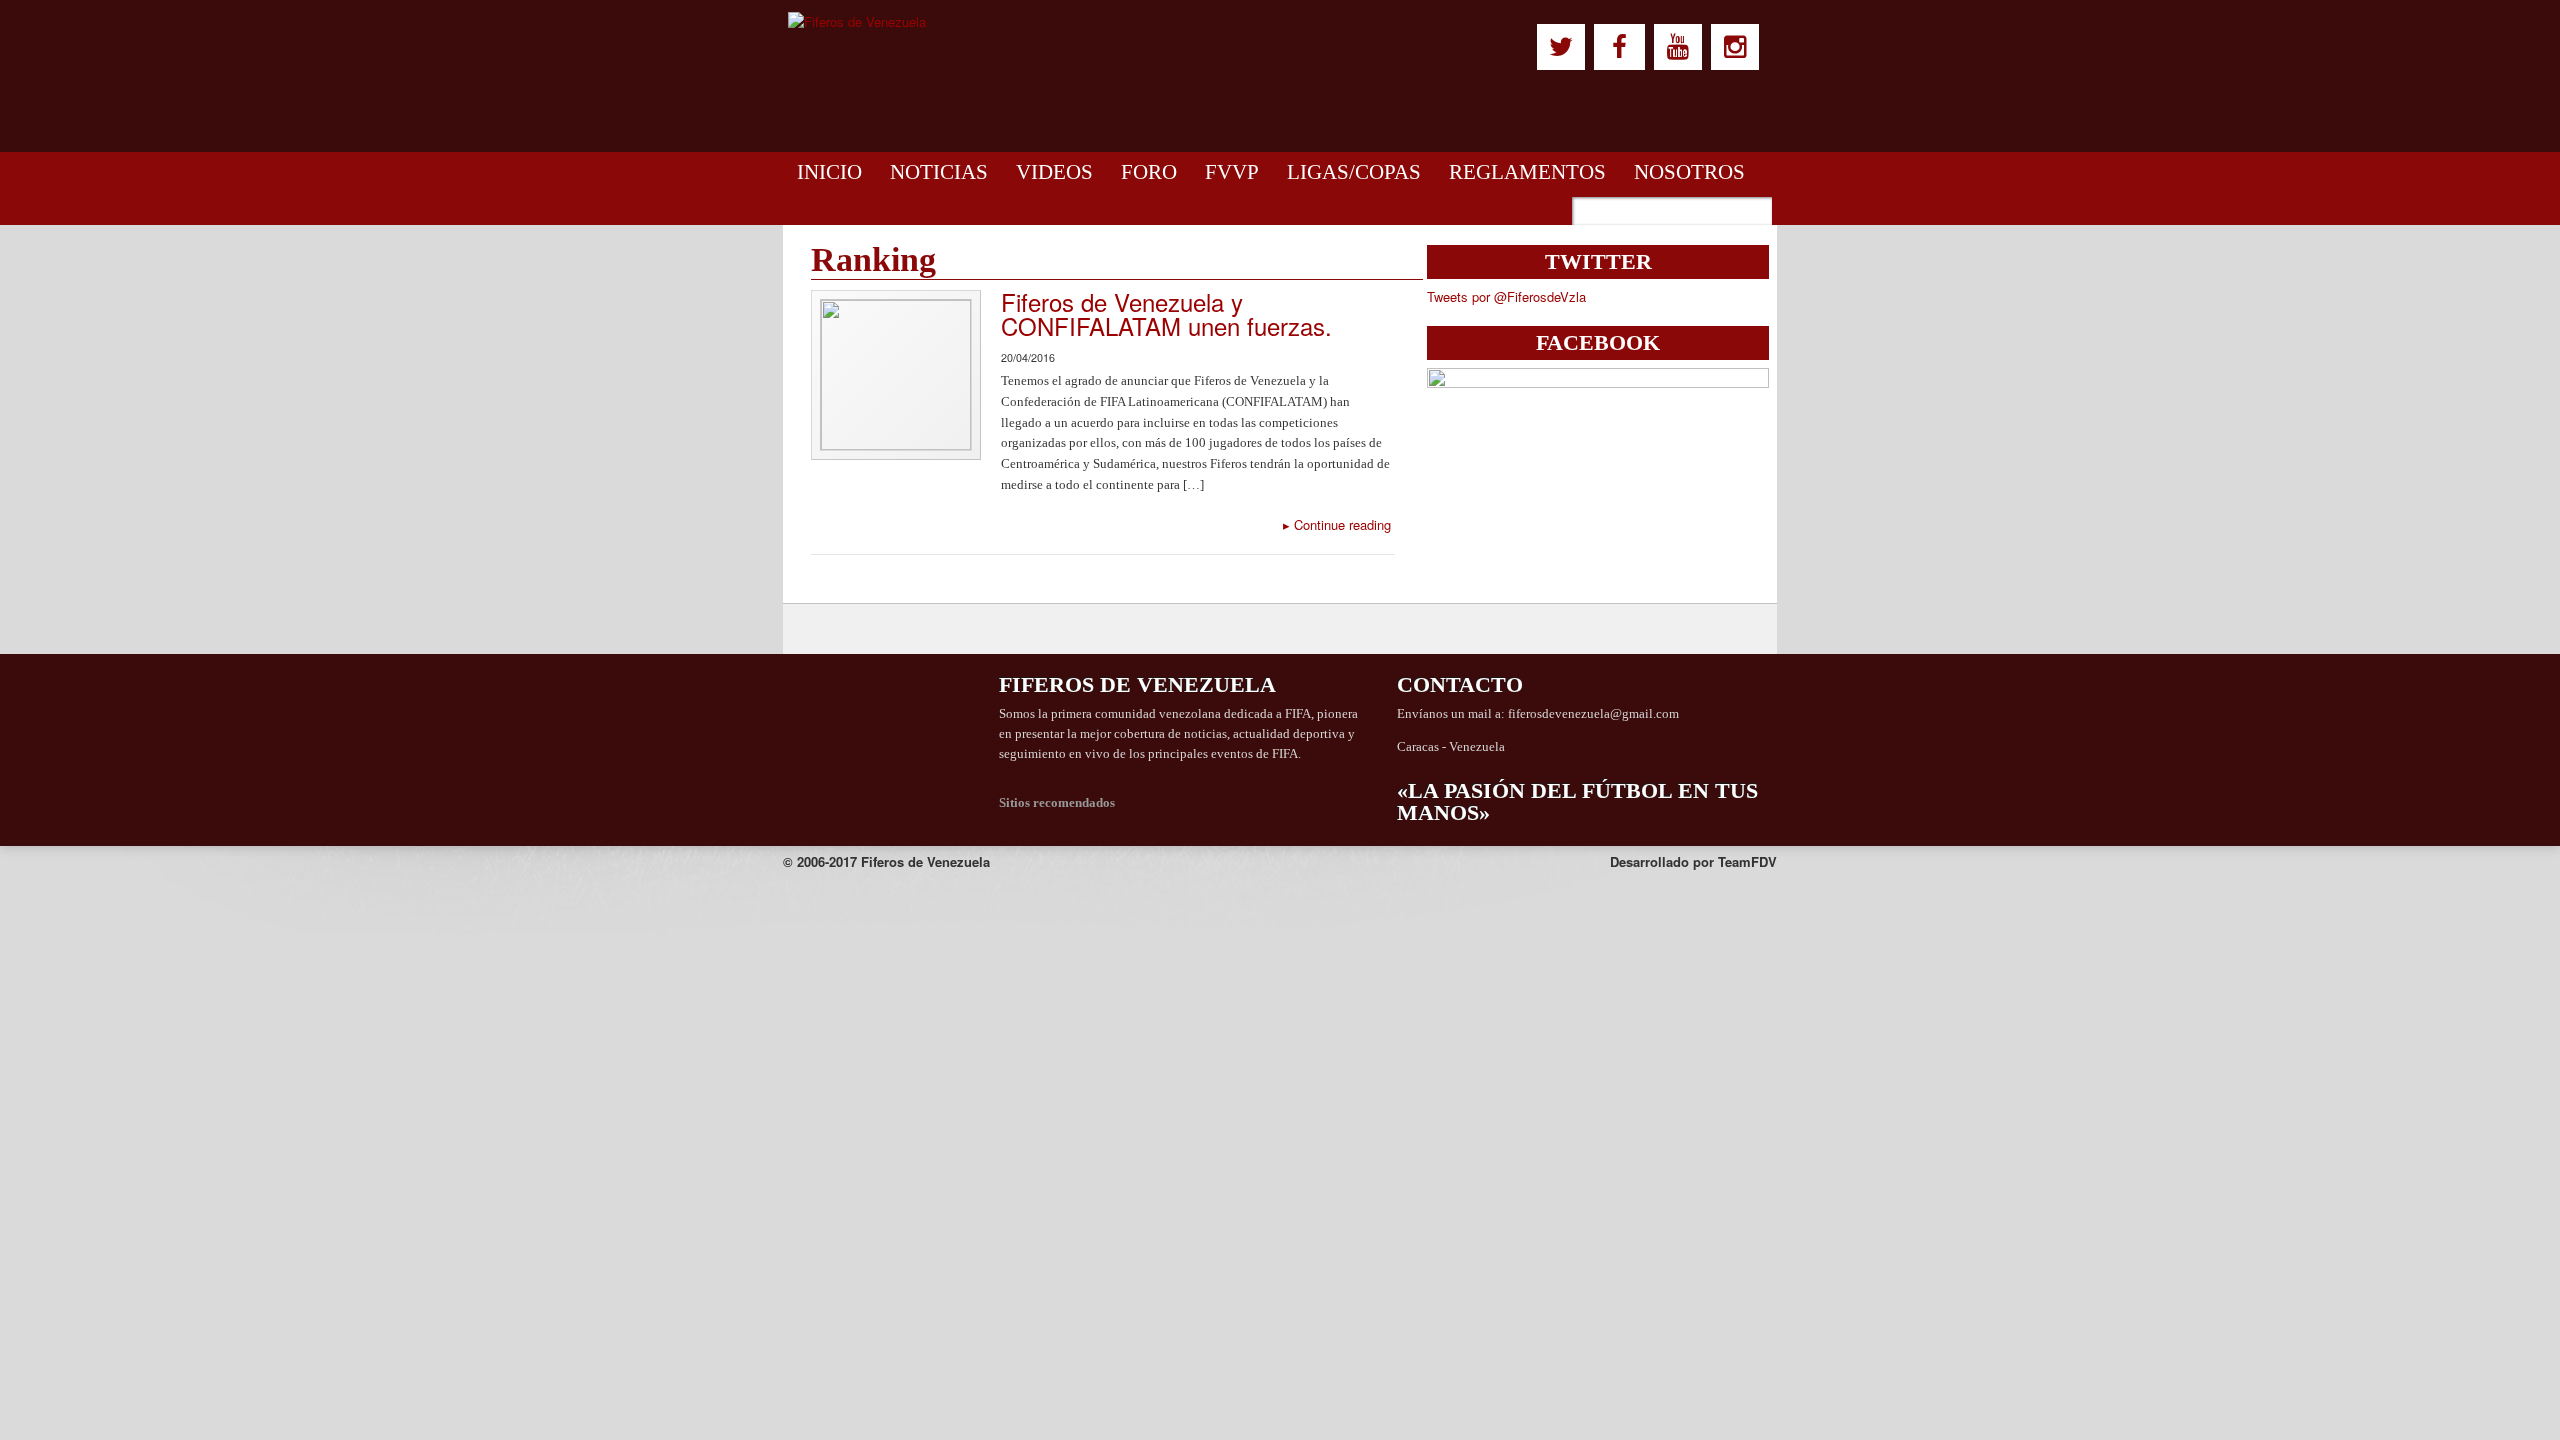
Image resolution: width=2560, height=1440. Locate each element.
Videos (1054, 172)
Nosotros (1689, 172)
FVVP (1232, 172)
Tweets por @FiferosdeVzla (1506, 296)
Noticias (939, 172)
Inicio (829, 172)
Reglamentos (1527, 172)
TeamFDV (1747, 861)
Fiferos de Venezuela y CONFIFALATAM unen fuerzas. (1166, 313)
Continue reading (1337, 524)
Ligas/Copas (1354, 172)
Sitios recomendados (1057, 802)
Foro (1149, 172)
